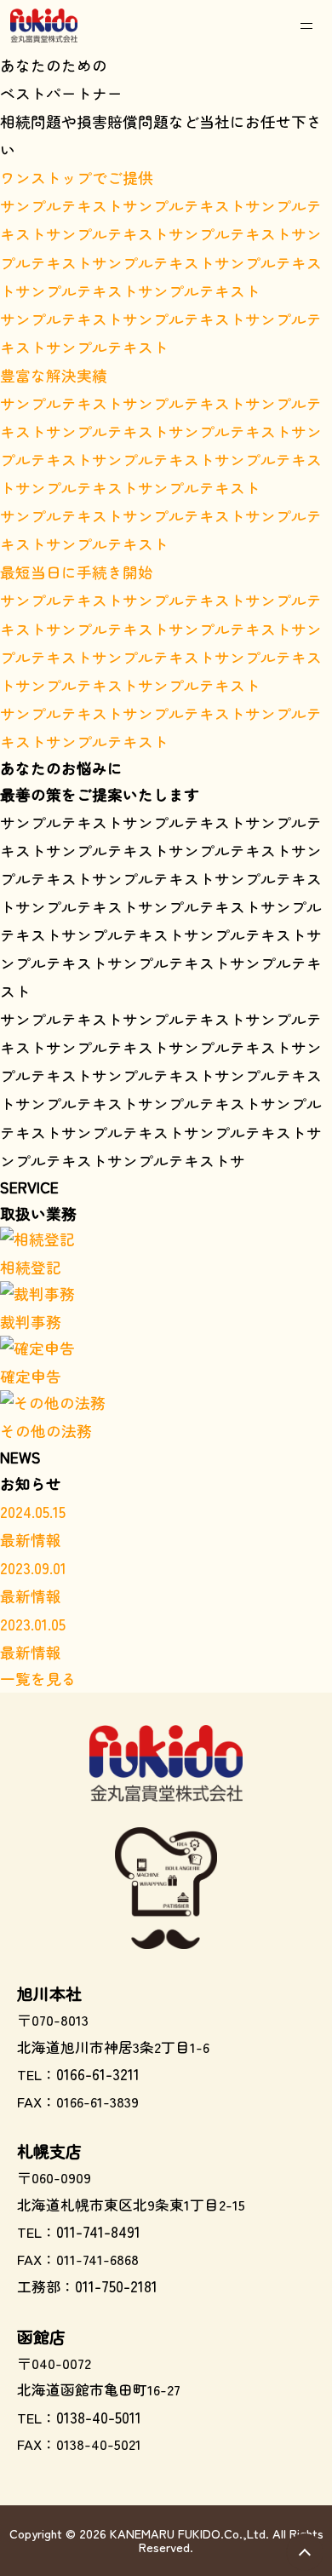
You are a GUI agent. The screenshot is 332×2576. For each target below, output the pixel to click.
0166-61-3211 (98, 2074)
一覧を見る (38, 1679)
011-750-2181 (116, 2286)
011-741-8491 (98, 2231)
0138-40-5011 (99, 2417)
